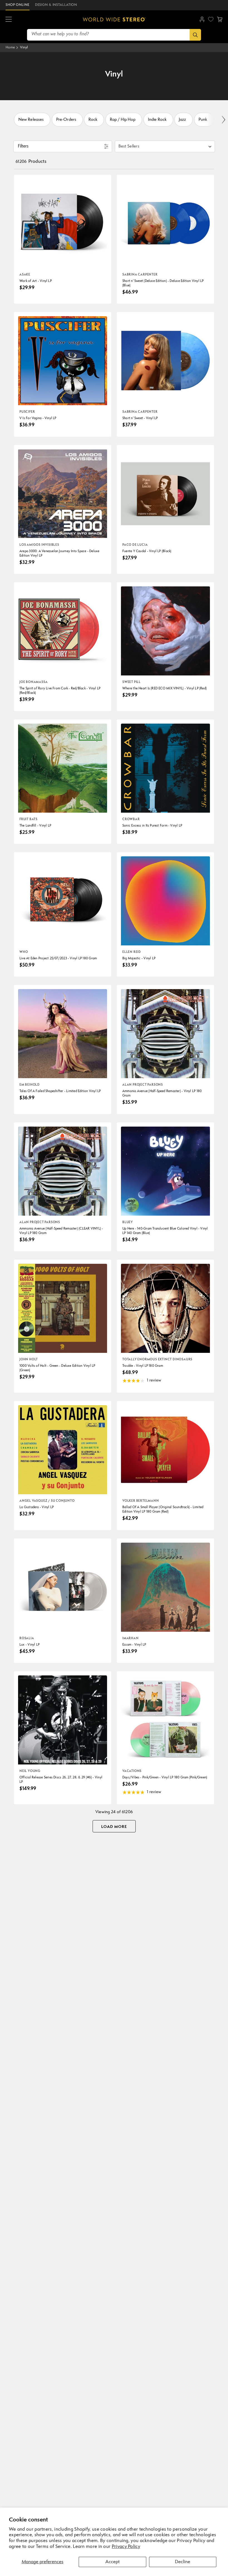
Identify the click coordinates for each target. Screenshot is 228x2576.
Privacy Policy (126, 2547)
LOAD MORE (114, 1827)
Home (10, 47)
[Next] (223, 120)
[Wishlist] (211, 19)
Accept (112, 2562)
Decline (183, 2562)
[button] (9, 19)
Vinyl (24, 47)
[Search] (195, 35)
